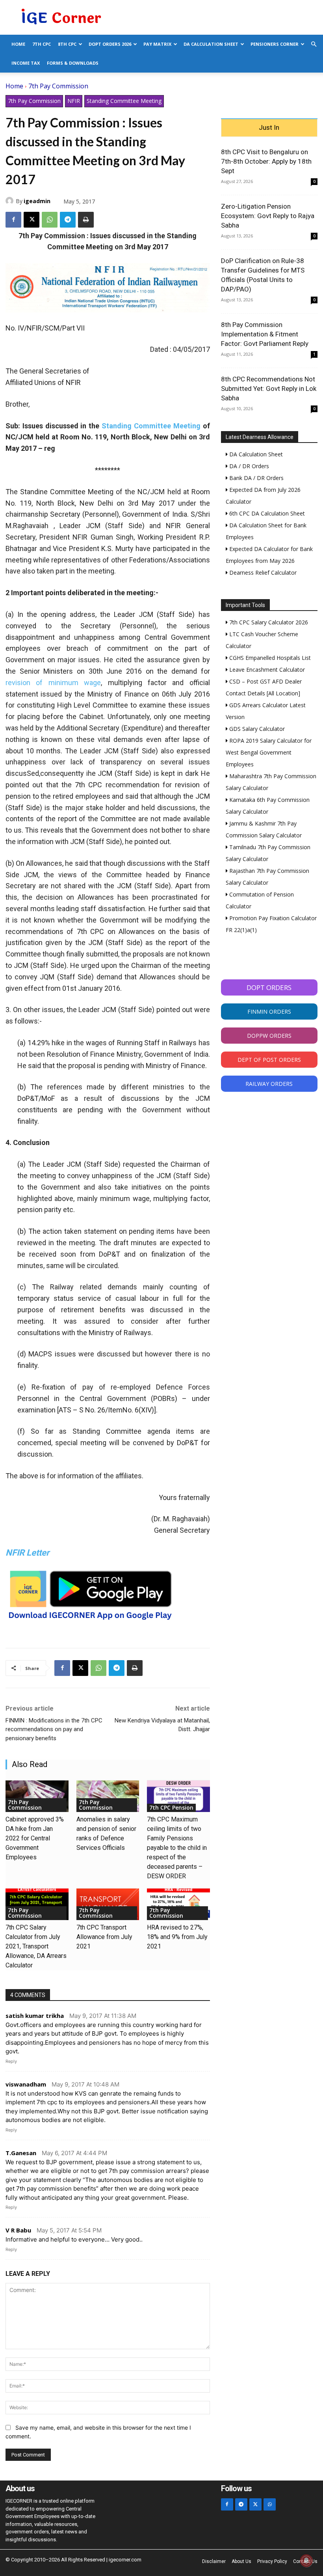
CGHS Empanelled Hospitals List (269, 658)
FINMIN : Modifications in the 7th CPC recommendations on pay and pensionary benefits (54, 1729)
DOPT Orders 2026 (110, 44)
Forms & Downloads (73, 63)
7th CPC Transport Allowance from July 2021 (104, 1937)
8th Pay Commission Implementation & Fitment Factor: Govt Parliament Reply (265, 334)
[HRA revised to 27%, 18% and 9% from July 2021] (178, 1904)
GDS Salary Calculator (256, 729)
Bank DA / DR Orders (256, 478)
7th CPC (42, 44)
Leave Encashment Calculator (266, 670)
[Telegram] (68, 220)
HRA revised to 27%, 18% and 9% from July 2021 (177, 1937)
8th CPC (67, 44)
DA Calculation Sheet (211, 44)
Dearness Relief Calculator (262, 573)
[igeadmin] (11, 201)
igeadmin (37, 201)
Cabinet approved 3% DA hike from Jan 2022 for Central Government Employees (35, 1838)
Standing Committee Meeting (124, 101)
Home (18, 44)
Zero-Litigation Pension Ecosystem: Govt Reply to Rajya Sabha (268, 216)
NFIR (74, 101)
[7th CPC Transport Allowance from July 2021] (108, 1904)
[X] (32, 220)
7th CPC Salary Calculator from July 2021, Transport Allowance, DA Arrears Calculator (36, 1946)
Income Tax (26, 63)
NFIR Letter (27, 1553)
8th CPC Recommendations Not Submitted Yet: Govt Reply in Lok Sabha (269, 389)
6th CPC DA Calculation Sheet (266, 513)
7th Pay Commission (58, 86)
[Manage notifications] (306, 2561)
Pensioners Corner (275, 44)
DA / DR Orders (248, 466)
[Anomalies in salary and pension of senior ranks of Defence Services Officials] (108, 1796)
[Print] (86, 220)
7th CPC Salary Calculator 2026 (268, 622)
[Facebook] (13, 220)
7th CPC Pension (171, 1807)
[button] (314, 44)
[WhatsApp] (50, 220)
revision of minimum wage (53, 683)
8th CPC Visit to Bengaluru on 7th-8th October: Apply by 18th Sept (266, 161)
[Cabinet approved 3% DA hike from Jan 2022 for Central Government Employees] (37, 1796)
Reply (11, 2061)
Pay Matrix (157, 44)
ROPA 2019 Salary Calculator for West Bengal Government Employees (269, 752)
